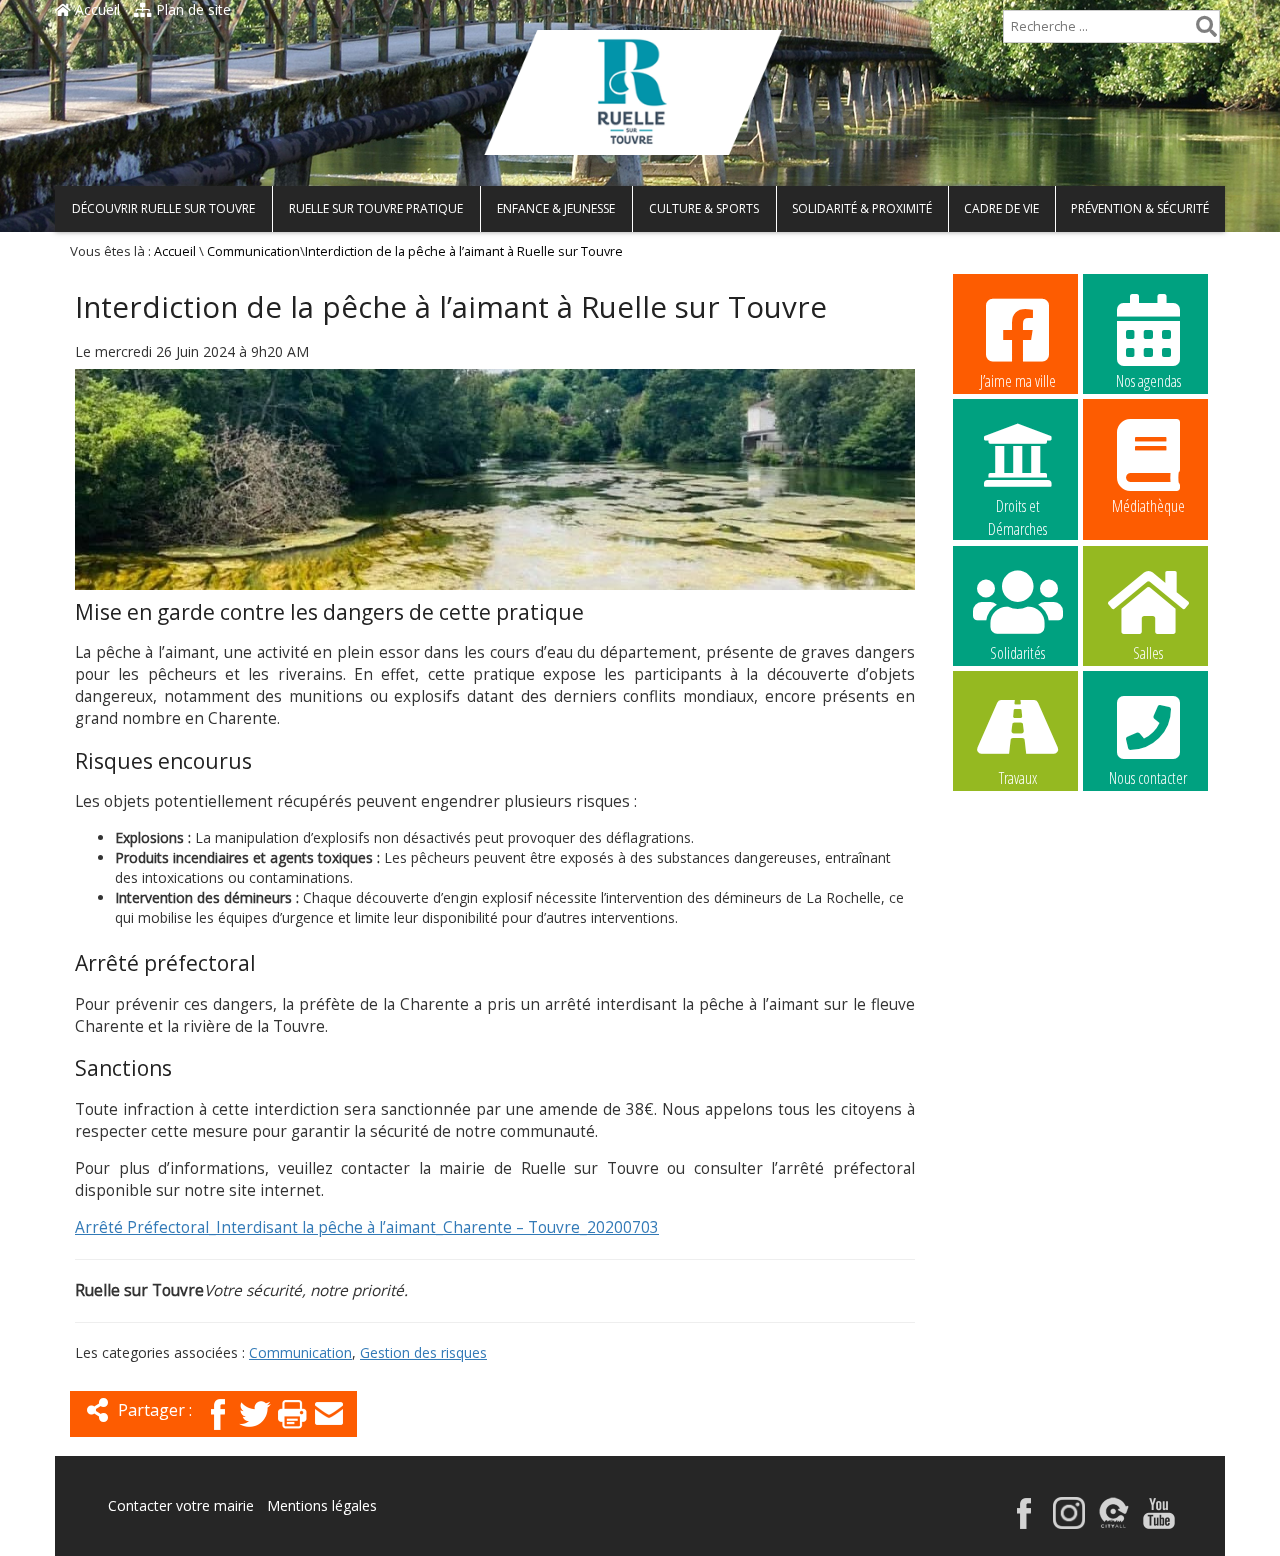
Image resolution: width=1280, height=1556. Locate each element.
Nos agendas (1148, 381)
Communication (253, 251)
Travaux (1018, 778)
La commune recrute (1017, 905)
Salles (1148, 653)
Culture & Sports (704, 208)
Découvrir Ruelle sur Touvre (163, 208)
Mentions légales (322, 1505)
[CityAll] (1114, 1523)
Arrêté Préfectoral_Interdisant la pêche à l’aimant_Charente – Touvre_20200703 (367, 1227)
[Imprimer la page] (292, 1431)
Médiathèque (1148, 506)
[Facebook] (218, 1431)
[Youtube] (1159, 1523)
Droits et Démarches (1017, 507)
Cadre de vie (1001, 208)
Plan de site (191, 9)
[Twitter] (255, 1431)
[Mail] (329, 1431)
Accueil (95, 9)
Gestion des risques (423, 1352)
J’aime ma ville (1018, 381)
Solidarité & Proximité (862, 208)
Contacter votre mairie (181, 1505)
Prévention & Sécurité (1140, 208)
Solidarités (1017, 653)
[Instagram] (1069, 1523)
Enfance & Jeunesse (556, 208)
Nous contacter (1148, 778)
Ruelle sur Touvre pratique (376, 208)
